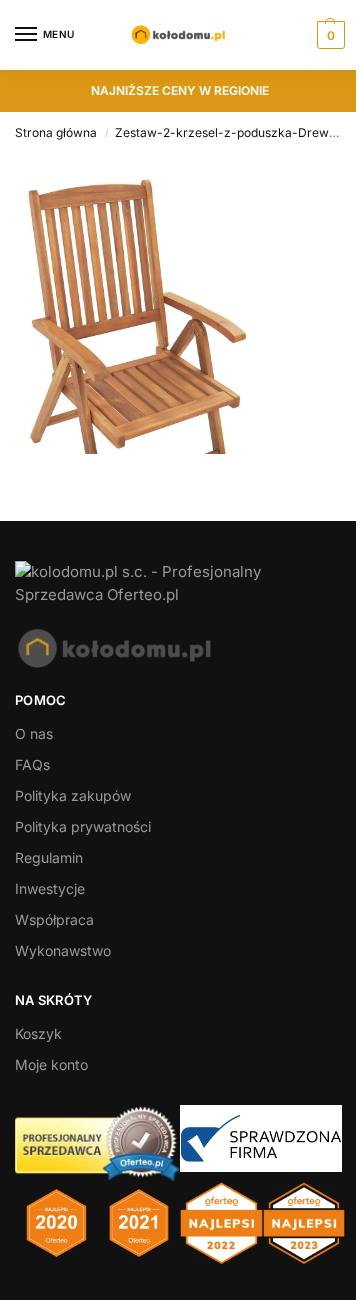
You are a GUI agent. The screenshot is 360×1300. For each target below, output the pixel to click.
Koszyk (38, 1033)
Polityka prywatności (83, 826)
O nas (34, 733)
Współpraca (54, 919)
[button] (328, 35)
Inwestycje (50, 888)
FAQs (32, 764)
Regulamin (49, 857)
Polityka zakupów (73, 795)
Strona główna (56, 132)
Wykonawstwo (63, 950)
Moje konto (51, 1064)
